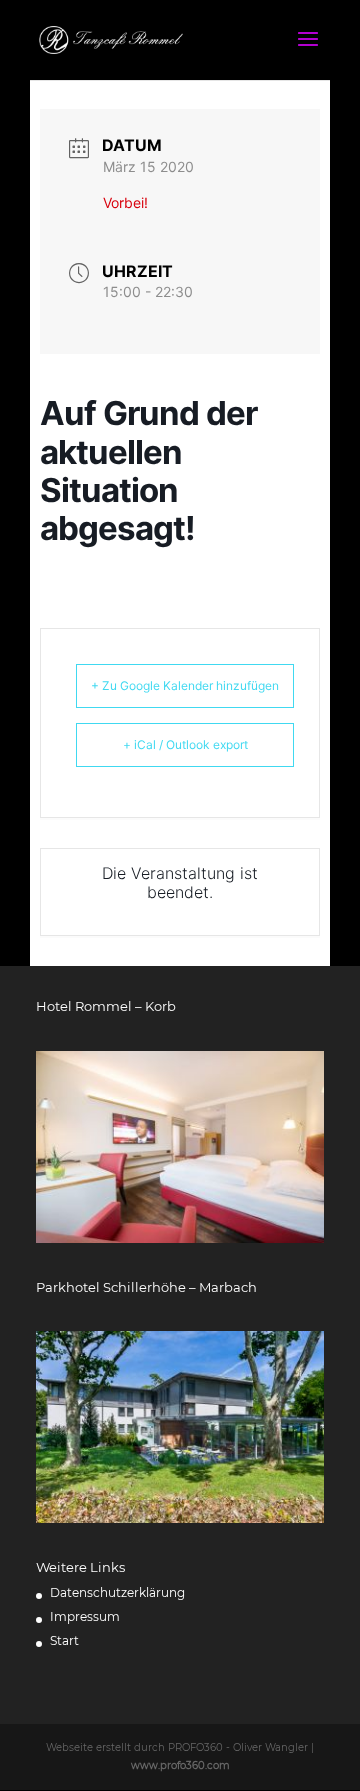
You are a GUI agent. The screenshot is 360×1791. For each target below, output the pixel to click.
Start (64, 1640)
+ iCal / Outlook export (185, 744)
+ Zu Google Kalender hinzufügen (185, 685)
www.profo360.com (180, 1765)
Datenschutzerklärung (117, 1592)
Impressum (85, 1616)
